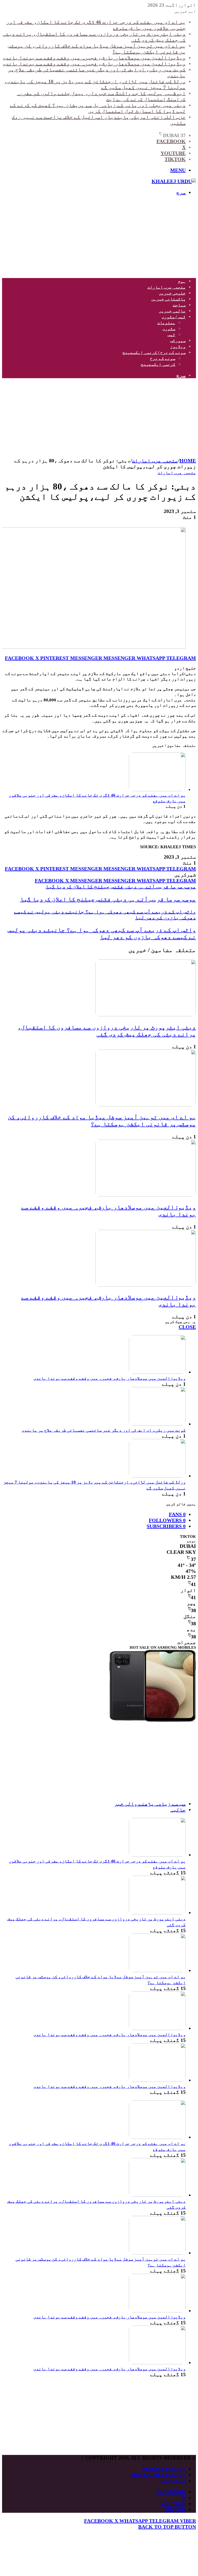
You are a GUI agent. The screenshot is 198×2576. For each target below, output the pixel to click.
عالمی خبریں (172, 311)
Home (188, 461)
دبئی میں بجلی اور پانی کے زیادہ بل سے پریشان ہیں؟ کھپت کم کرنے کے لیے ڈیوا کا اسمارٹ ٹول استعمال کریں (98, 108)
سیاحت (179, 305)
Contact (173, 2481)
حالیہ (178, 1810)
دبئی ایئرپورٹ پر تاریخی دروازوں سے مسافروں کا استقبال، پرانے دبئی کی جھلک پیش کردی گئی (107, 1031)
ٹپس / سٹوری (174, 317)
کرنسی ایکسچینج (158, 364)
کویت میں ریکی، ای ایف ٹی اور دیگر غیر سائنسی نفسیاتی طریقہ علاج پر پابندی (104, 1430)
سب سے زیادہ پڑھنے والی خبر (150, 1804)
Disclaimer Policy (159, 2475)
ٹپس (171, 335)
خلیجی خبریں (172, 293)
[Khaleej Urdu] (174, 181)
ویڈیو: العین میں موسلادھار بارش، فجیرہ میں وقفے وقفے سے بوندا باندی (94, 58)
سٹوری (169, 329)
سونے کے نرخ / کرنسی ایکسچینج (154, 352)
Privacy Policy (164, 2469)
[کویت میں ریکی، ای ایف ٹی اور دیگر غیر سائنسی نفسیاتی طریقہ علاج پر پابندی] (157, 1424)
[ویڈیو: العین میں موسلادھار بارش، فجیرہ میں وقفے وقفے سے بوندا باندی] (146, 1195)
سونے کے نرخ (163, 358)
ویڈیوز (178, 347)
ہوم (182, 281)
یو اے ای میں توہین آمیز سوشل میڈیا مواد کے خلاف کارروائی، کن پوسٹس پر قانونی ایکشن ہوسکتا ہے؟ (102, 1120)
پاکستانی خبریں (168, 299)
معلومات (166, 323)
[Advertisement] (99, 237)
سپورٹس (178, 341)
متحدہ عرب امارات (167, 287)
